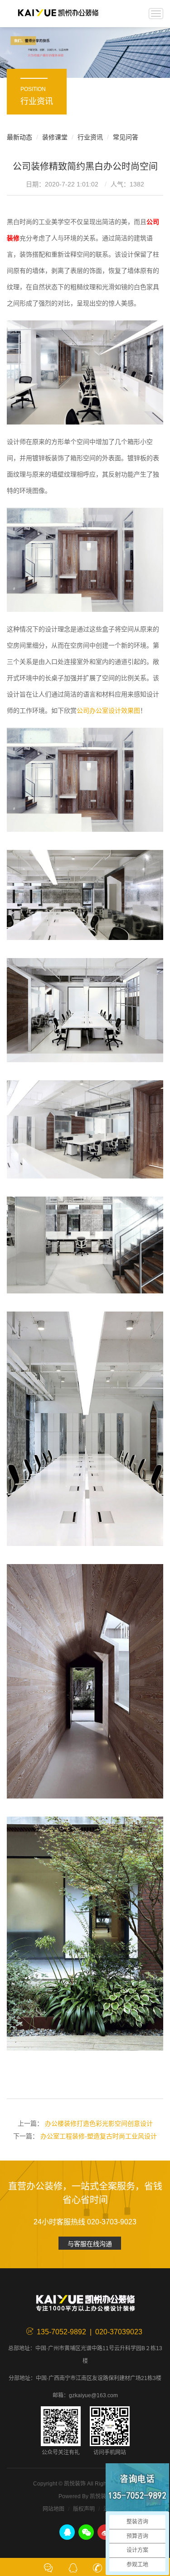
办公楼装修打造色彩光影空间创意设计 (99, 2123)
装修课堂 (55, 137)
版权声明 (84, 2509)
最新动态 (19, 137)
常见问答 (126, 137)
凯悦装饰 (58, 14)
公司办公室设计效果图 (108, 711)
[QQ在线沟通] (73, 2567)
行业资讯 (90, 137)
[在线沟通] (49, 2567)
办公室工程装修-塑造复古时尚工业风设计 (99, 2136)
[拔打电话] (97, 2567)
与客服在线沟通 (90, 2244)
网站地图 (53, 2509)
